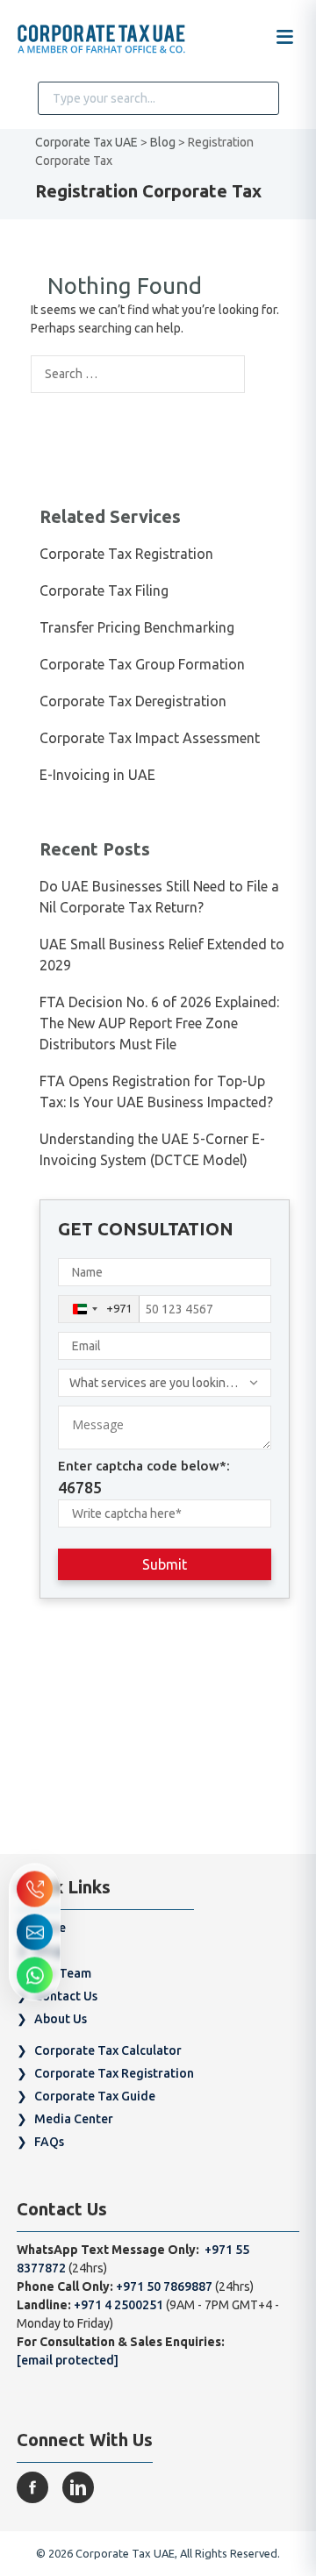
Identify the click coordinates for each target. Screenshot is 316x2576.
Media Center (74, 2119)
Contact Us (66, 1996)
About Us (61, 2019)
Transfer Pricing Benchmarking (137, 627)
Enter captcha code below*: (144, 1478)
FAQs (49, 2142)
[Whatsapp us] (35, 1975)
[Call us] (35, 1889)
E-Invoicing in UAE (97, 775)
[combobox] (99, 1309)
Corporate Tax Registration (126, 554)
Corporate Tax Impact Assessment (150, 738)
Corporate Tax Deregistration (133, 701)
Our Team (63, 1973)
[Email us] (35, 1932)
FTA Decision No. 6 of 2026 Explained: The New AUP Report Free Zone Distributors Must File (159, 1023)
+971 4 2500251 (118, 2305)
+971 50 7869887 (165, 2286)
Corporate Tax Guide (95, 2096)
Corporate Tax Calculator (108, 2050)
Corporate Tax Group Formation (142, 664)
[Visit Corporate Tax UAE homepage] (102, 40)
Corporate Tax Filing (104, 590)
